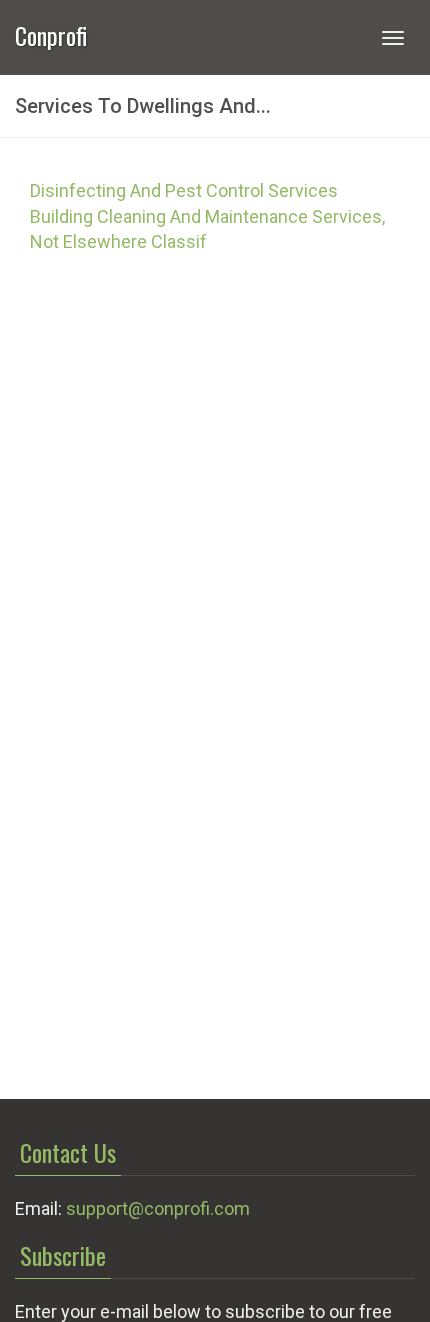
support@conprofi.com (158, 1208)
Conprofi (51, 33)
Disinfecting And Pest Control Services (184, 190)
